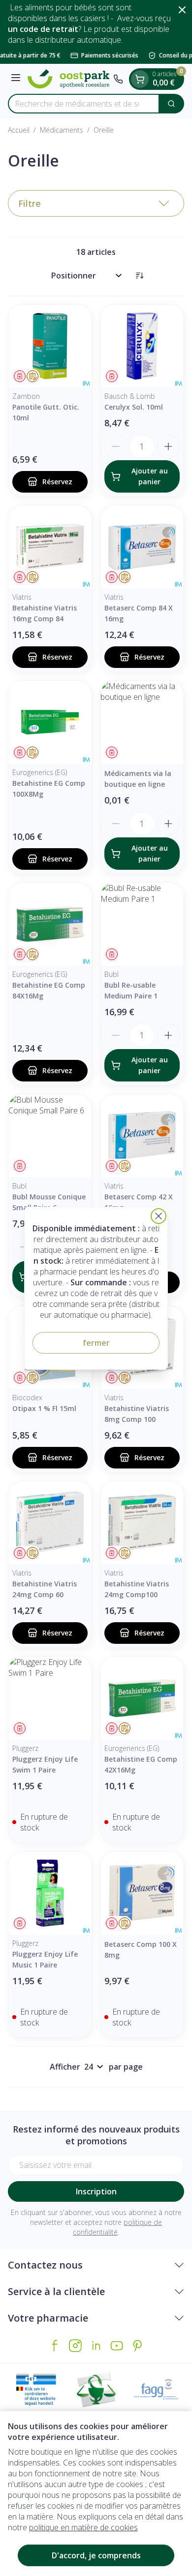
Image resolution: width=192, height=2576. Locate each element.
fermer (96, 1343)
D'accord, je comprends (96, 2555)
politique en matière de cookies (83, 2527)
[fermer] (159, 1216)
